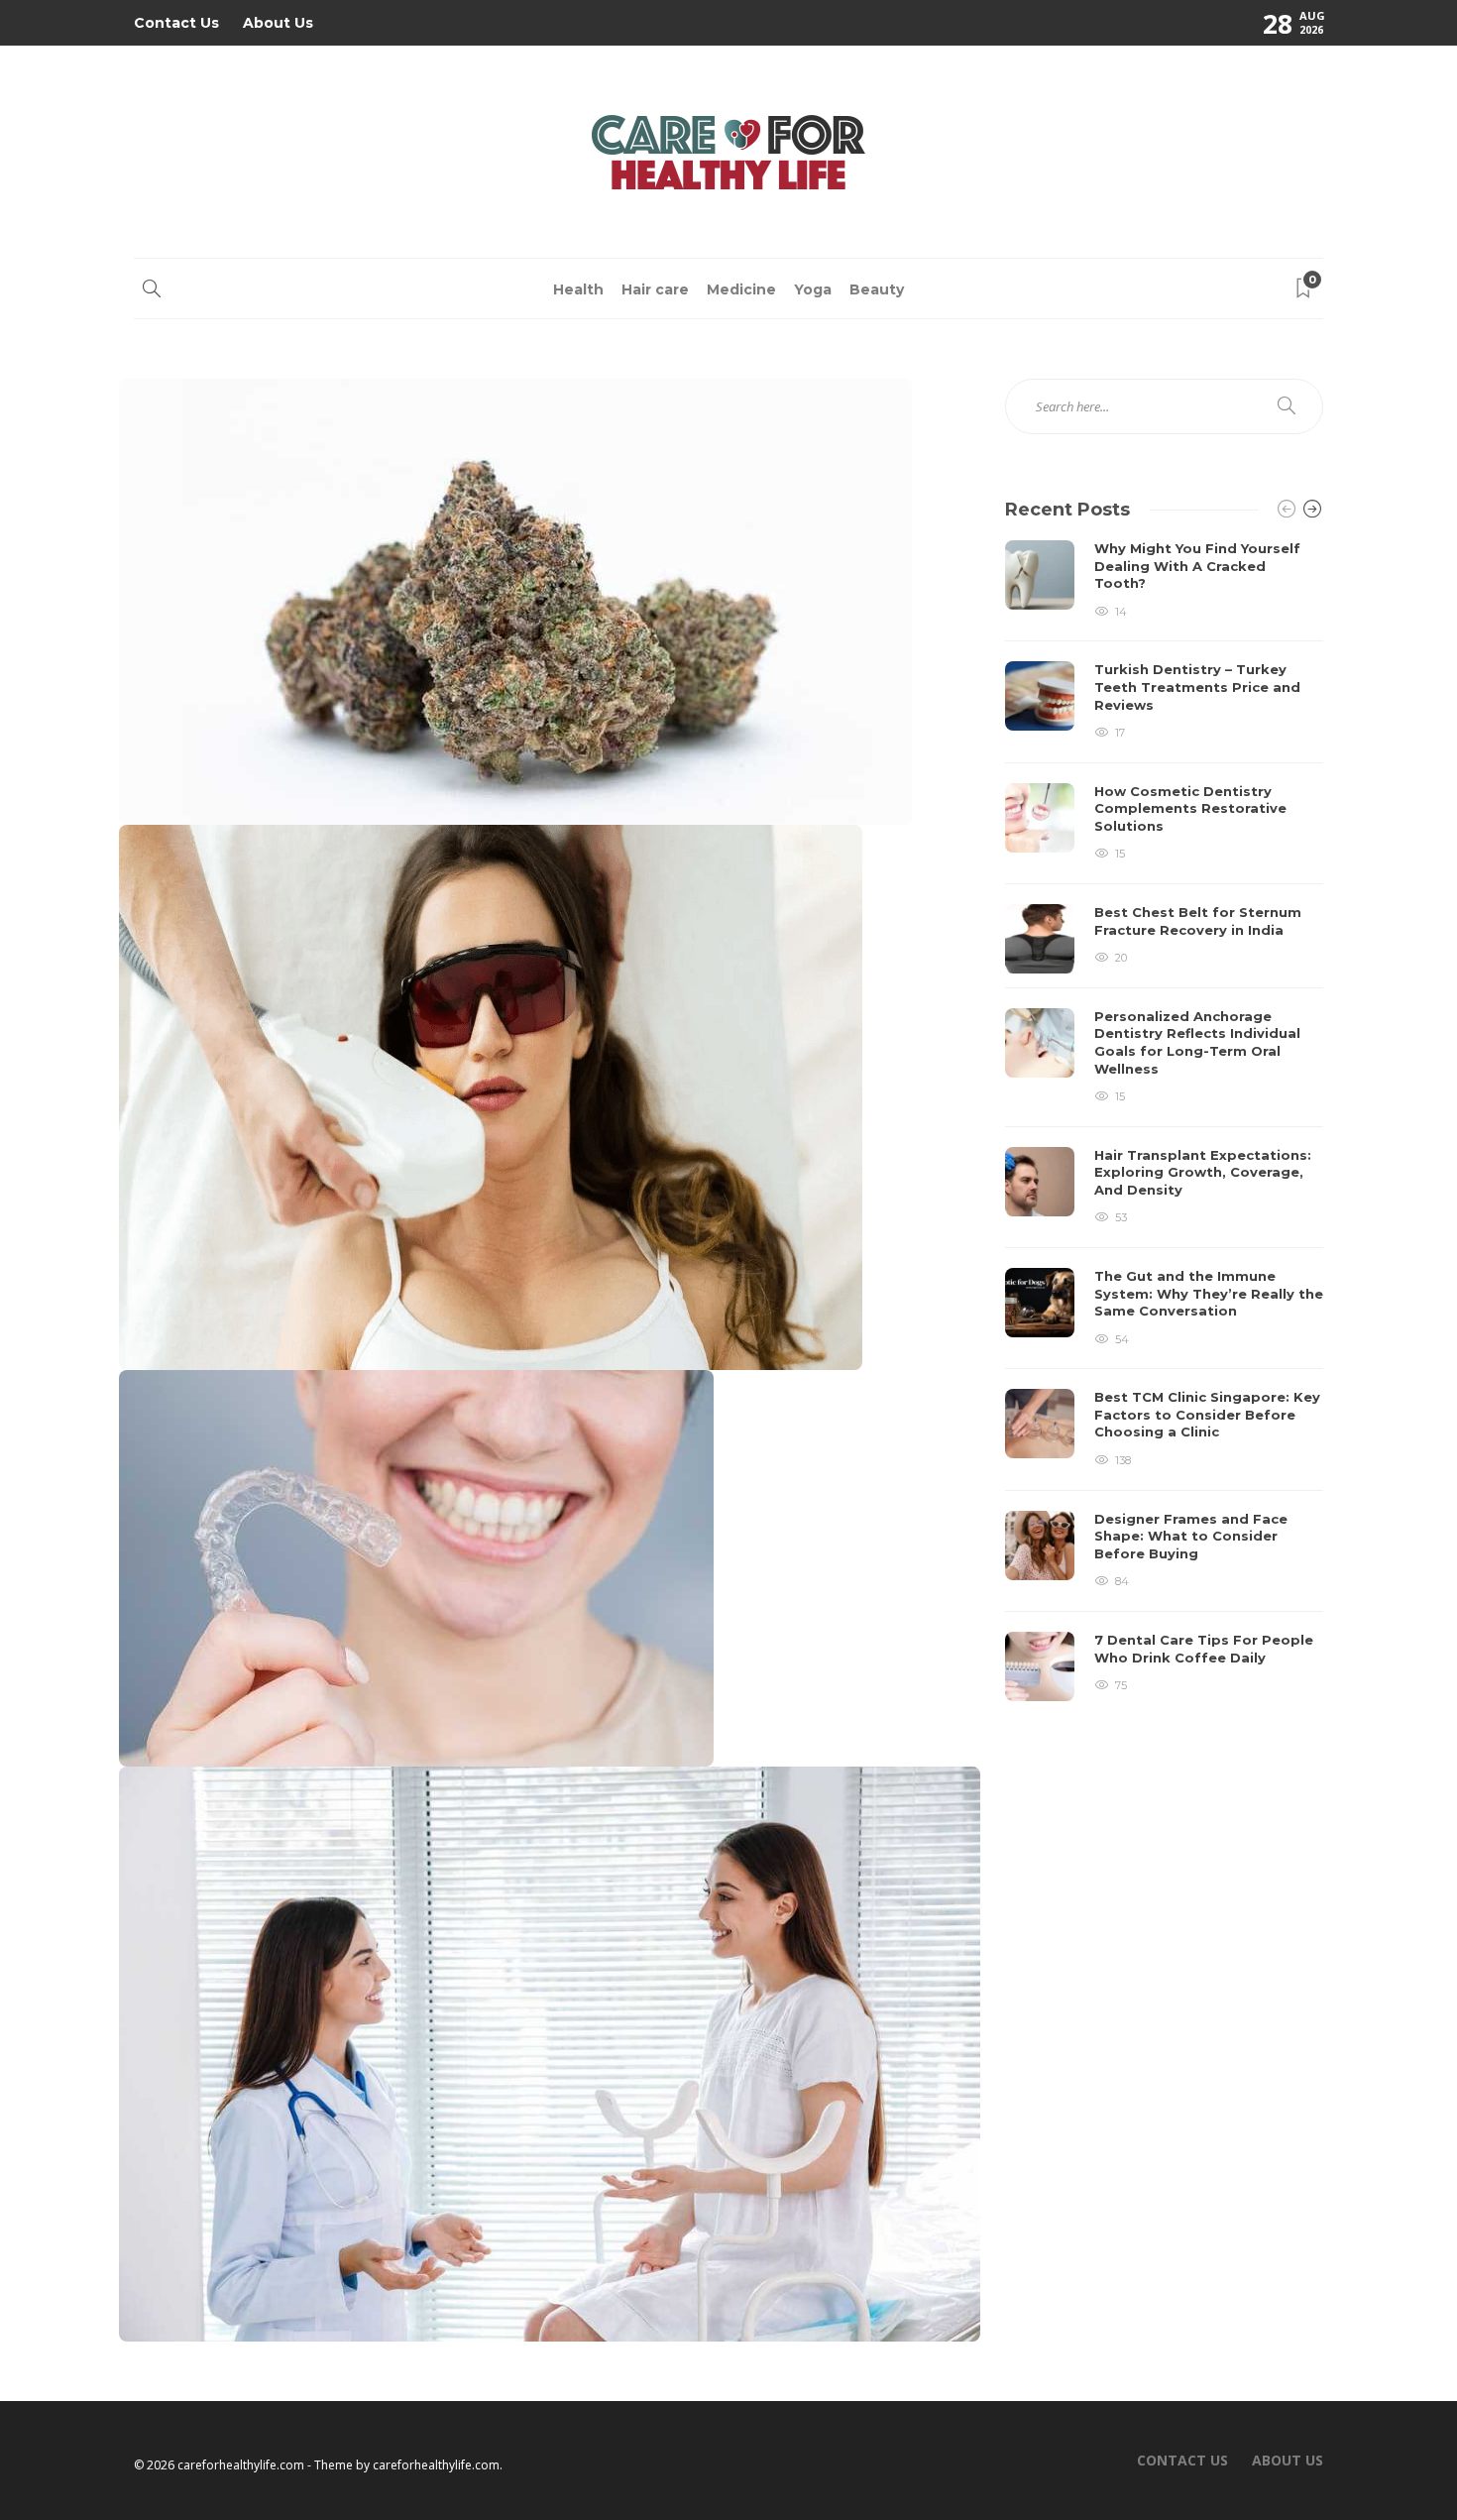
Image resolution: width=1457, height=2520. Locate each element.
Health (578, 289)
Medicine (741, 289)
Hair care (655, 289)
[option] (1164, 1121)
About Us (278, 23)
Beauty (877, 289)
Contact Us (176, 23)
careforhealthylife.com (436, 2465)
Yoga (813, 289)
